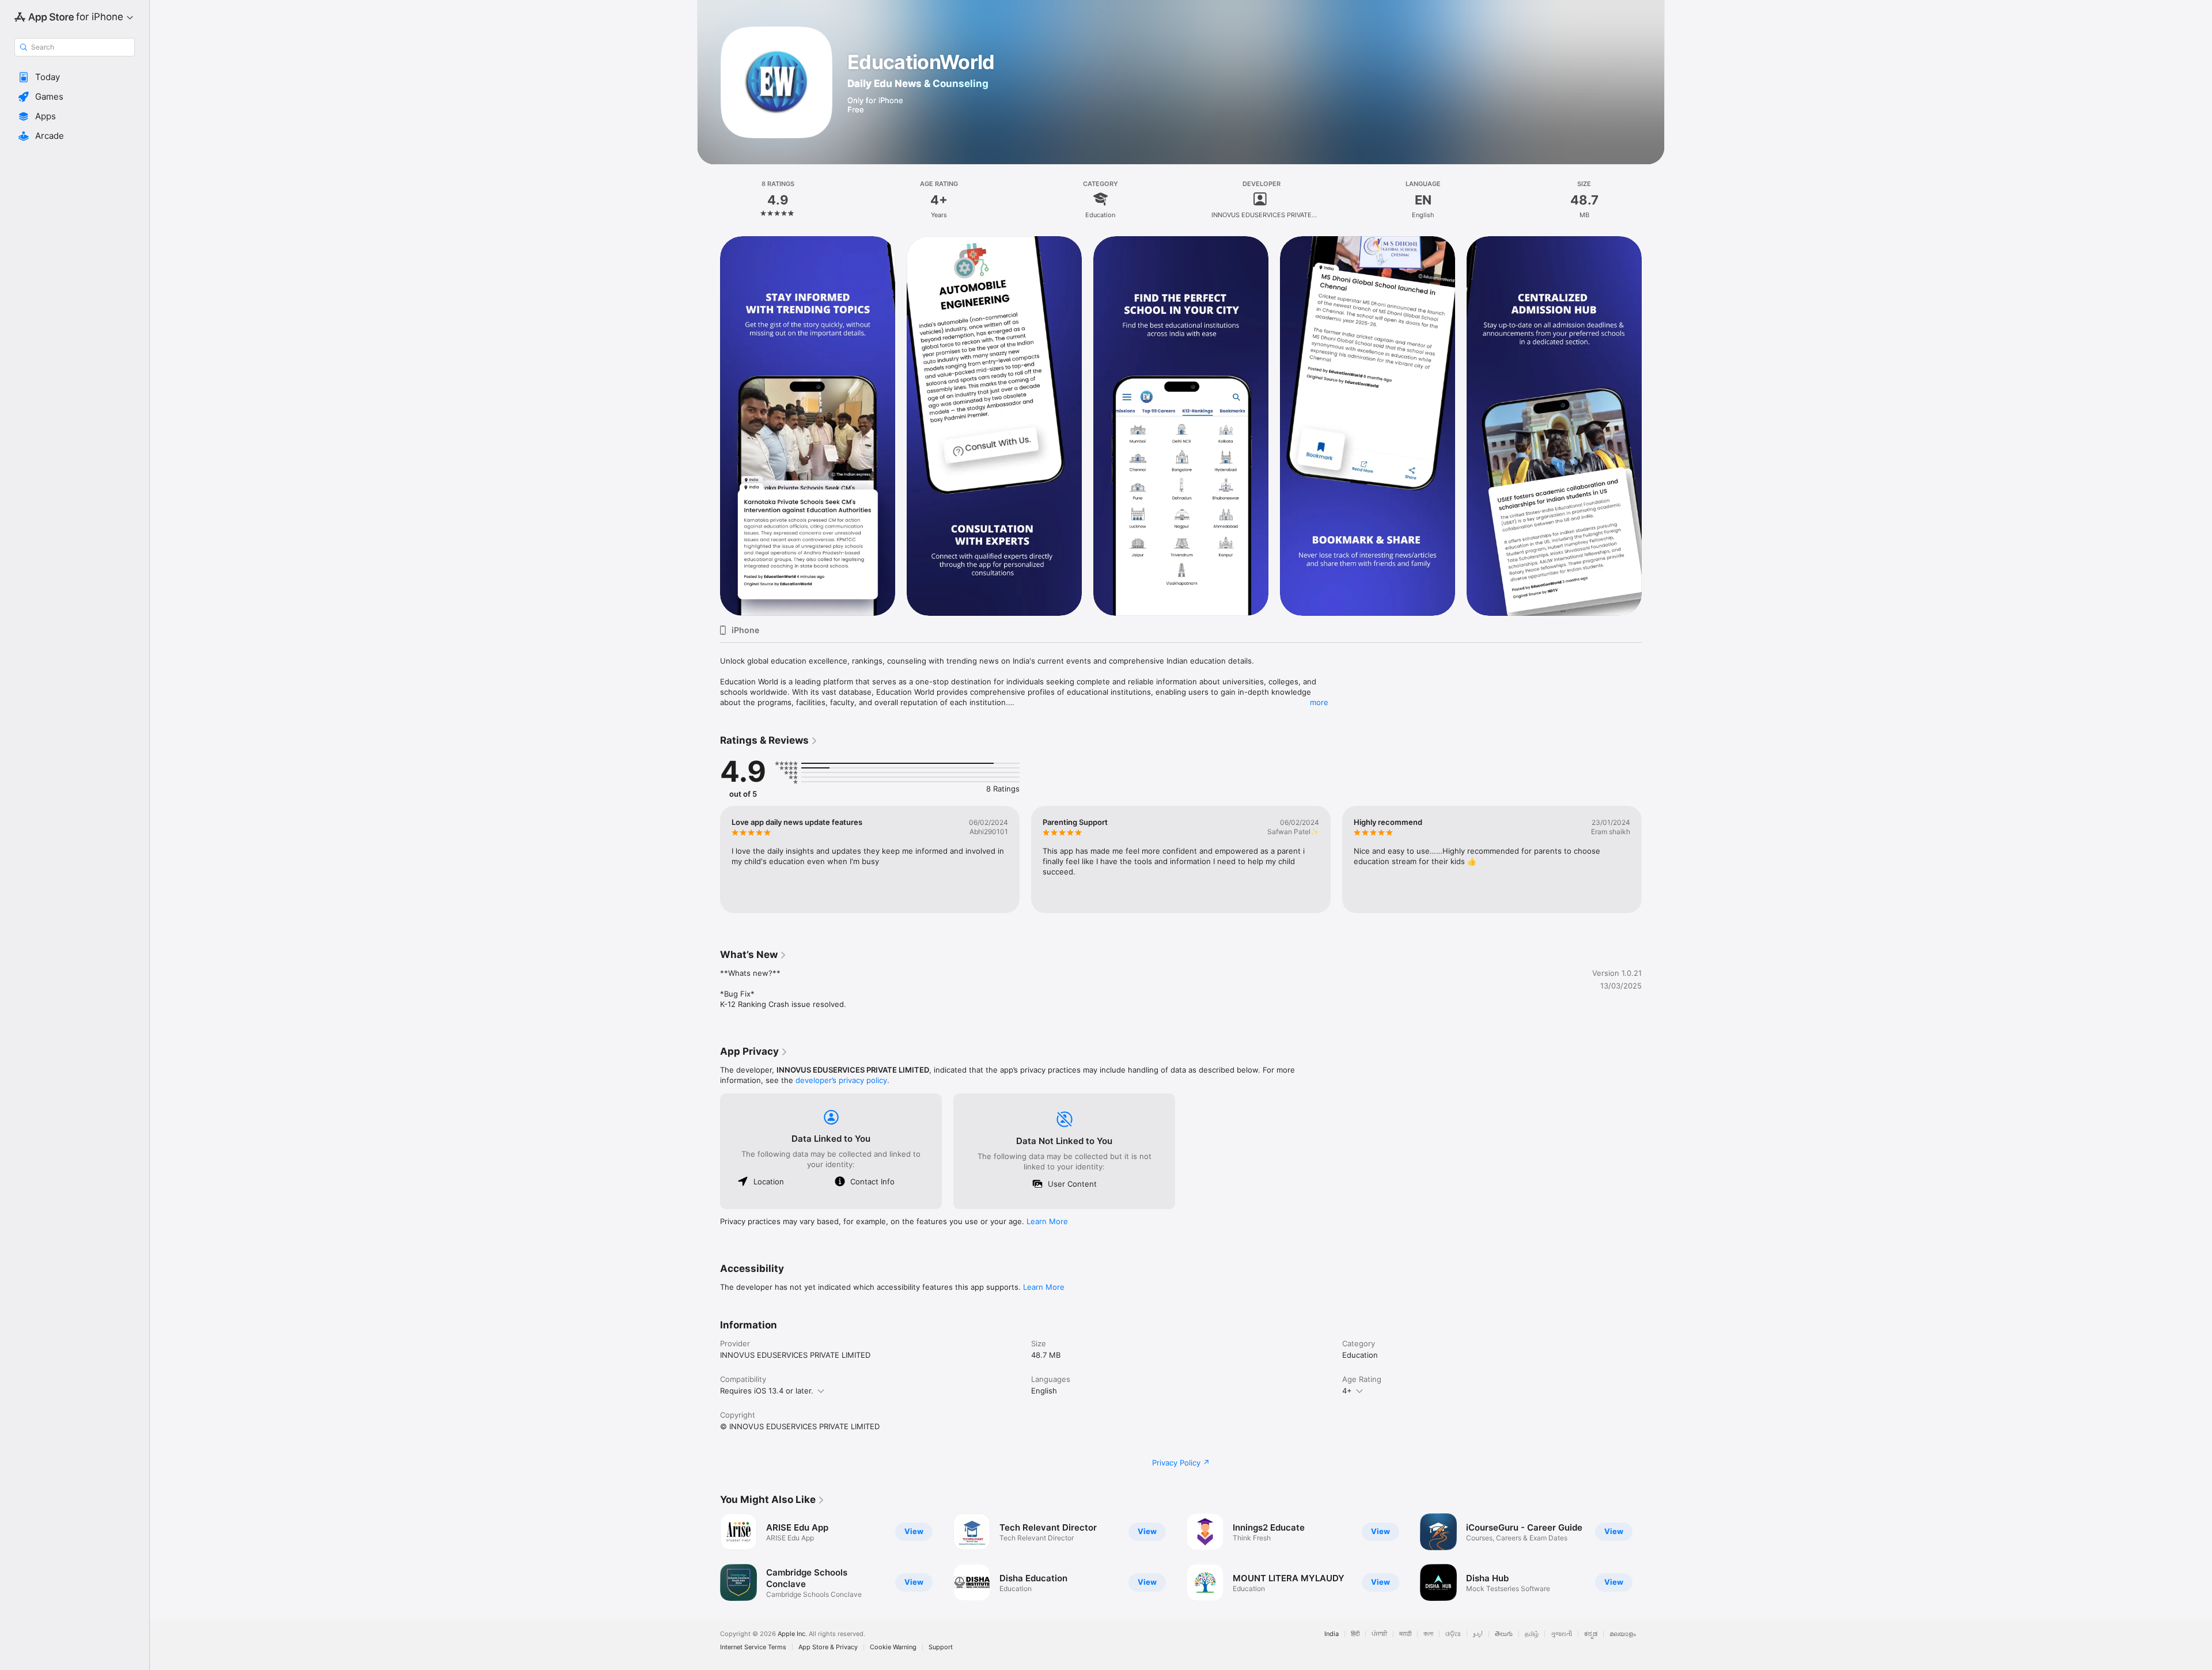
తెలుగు (1504, 1634)
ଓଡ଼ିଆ (1453, 1634)
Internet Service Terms (753, 1647)
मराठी (1405, 1634)
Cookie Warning (893, 1647)
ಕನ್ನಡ (1591, 1634)
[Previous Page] (709, 426)
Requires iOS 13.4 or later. (767, 1391)
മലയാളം (1623, 1634)
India (1332, 1634)
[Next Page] (1653, 426)
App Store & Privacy (828, 1647)
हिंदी (1355, 1634)
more (1319, 702)
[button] (75, 77)
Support (941, 1647)
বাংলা (1428, 1634)
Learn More (1047, 1221)
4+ (1347, 1391)
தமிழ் (1532, 1634)
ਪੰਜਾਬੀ (1379, 1634)
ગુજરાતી (1561, 1634)
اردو (1478, 1634)
